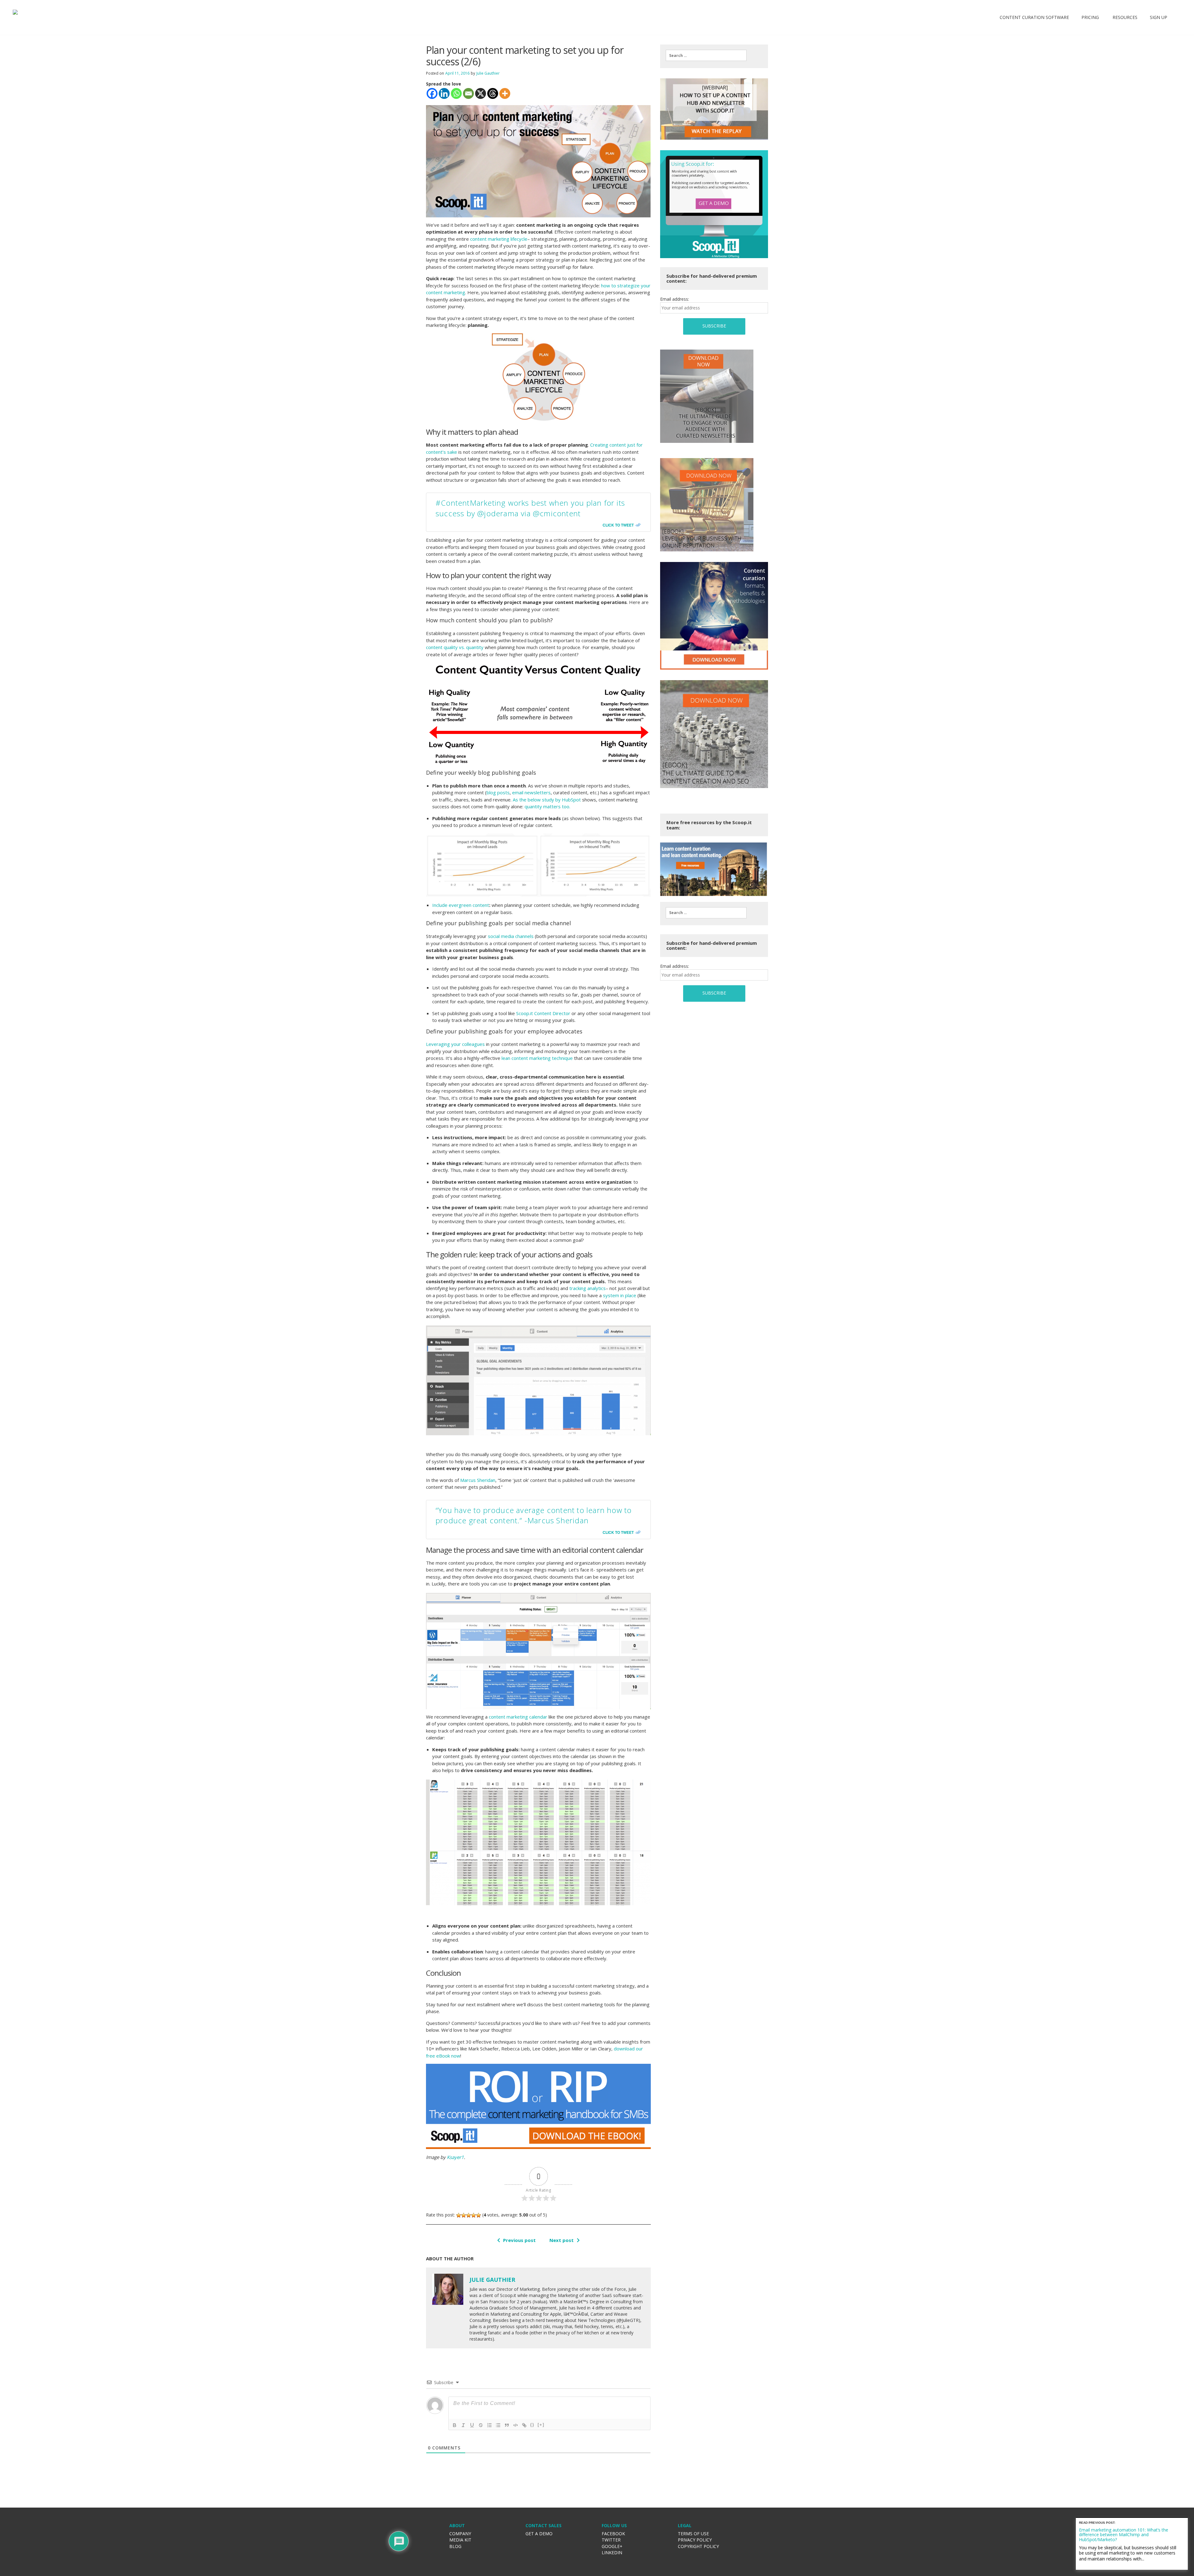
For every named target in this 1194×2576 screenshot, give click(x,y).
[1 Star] (459, 2215)
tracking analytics (588, 1288)
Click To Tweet (618, 525)
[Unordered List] (498, 2425)
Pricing (1090, 17)
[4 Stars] (474, 2215)
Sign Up (1159, 17)
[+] (541, 2425)
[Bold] (455, 2425)
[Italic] (463, 2425)
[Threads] (493, 93)
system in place (620, 1295)
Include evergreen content (461, 905)
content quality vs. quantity (455, 647)
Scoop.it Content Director (543, 1013)
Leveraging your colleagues (455, 1044)
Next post (562, 2240)
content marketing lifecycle (499, 239)
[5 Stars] (479, 2215)
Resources (1124, 17)
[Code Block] (516, 2425)
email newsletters (531, 792)
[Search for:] (706, 55)
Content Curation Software (1034, 17)
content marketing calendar (518, 1717)
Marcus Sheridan (478, 1480)
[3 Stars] (469, 2215)
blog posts (498, 792)
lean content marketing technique (537, 1058)
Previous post (519, 2240)
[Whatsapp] (456, 93)
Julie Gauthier (488, 73)
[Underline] (472, 2425)
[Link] (524, 2425)
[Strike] (481, 2425)
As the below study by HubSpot (547, 800)
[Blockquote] (507, 2425)
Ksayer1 (455, 2157)
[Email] (468, 93)
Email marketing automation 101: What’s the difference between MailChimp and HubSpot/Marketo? (1124, 2535)
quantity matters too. (548, 806)
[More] (505, 93)
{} (532, 2425)
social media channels (511, 936)
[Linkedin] (444, 93)
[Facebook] (432, 93)
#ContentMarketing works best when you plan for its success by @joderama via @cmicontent (530, 508)
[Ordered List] (489, 2425)
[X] (481, 93)
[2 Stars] (464, 2215)
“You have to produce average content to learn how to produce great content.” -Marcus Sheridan (534, 1515)
